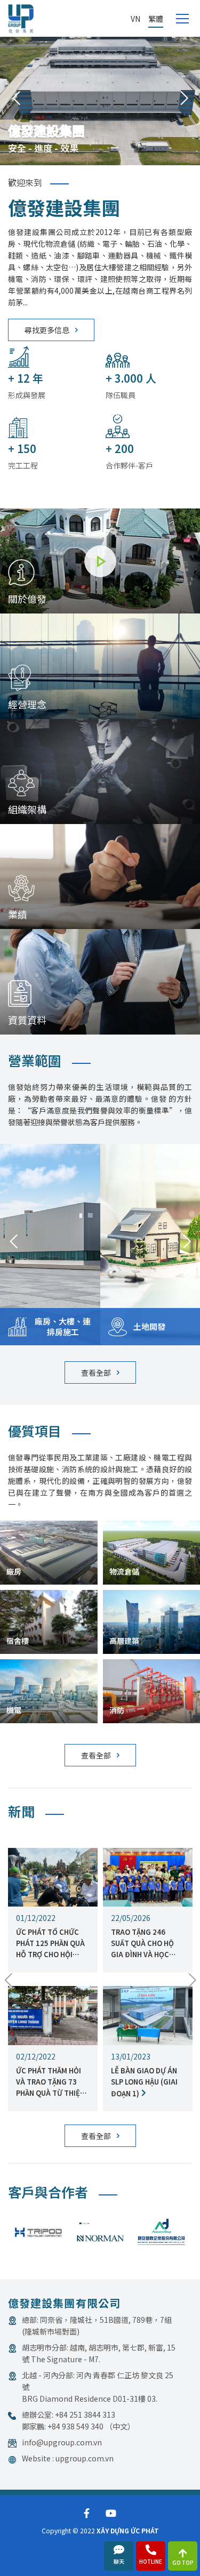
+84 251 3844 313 (85, 2415)
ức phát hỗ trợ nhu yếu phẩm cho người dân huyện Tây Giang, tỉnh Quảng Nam (148, 2082)
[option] (100, 99)
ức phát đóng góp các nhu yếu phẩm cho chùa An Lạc (145, 1943)
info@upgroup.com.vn (62, 2442)
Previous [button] (16, 99)
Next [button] (184, 99)
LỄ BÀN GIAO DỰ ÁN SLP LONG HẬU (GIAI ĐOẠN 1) (49, 2082)
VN (135, 19)
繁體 (156, 19)
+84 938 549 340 (75, 2426)
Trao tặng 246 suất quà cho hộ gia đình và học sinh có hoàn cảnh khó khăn (50, 1943)
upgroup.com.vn (85, 2458)
